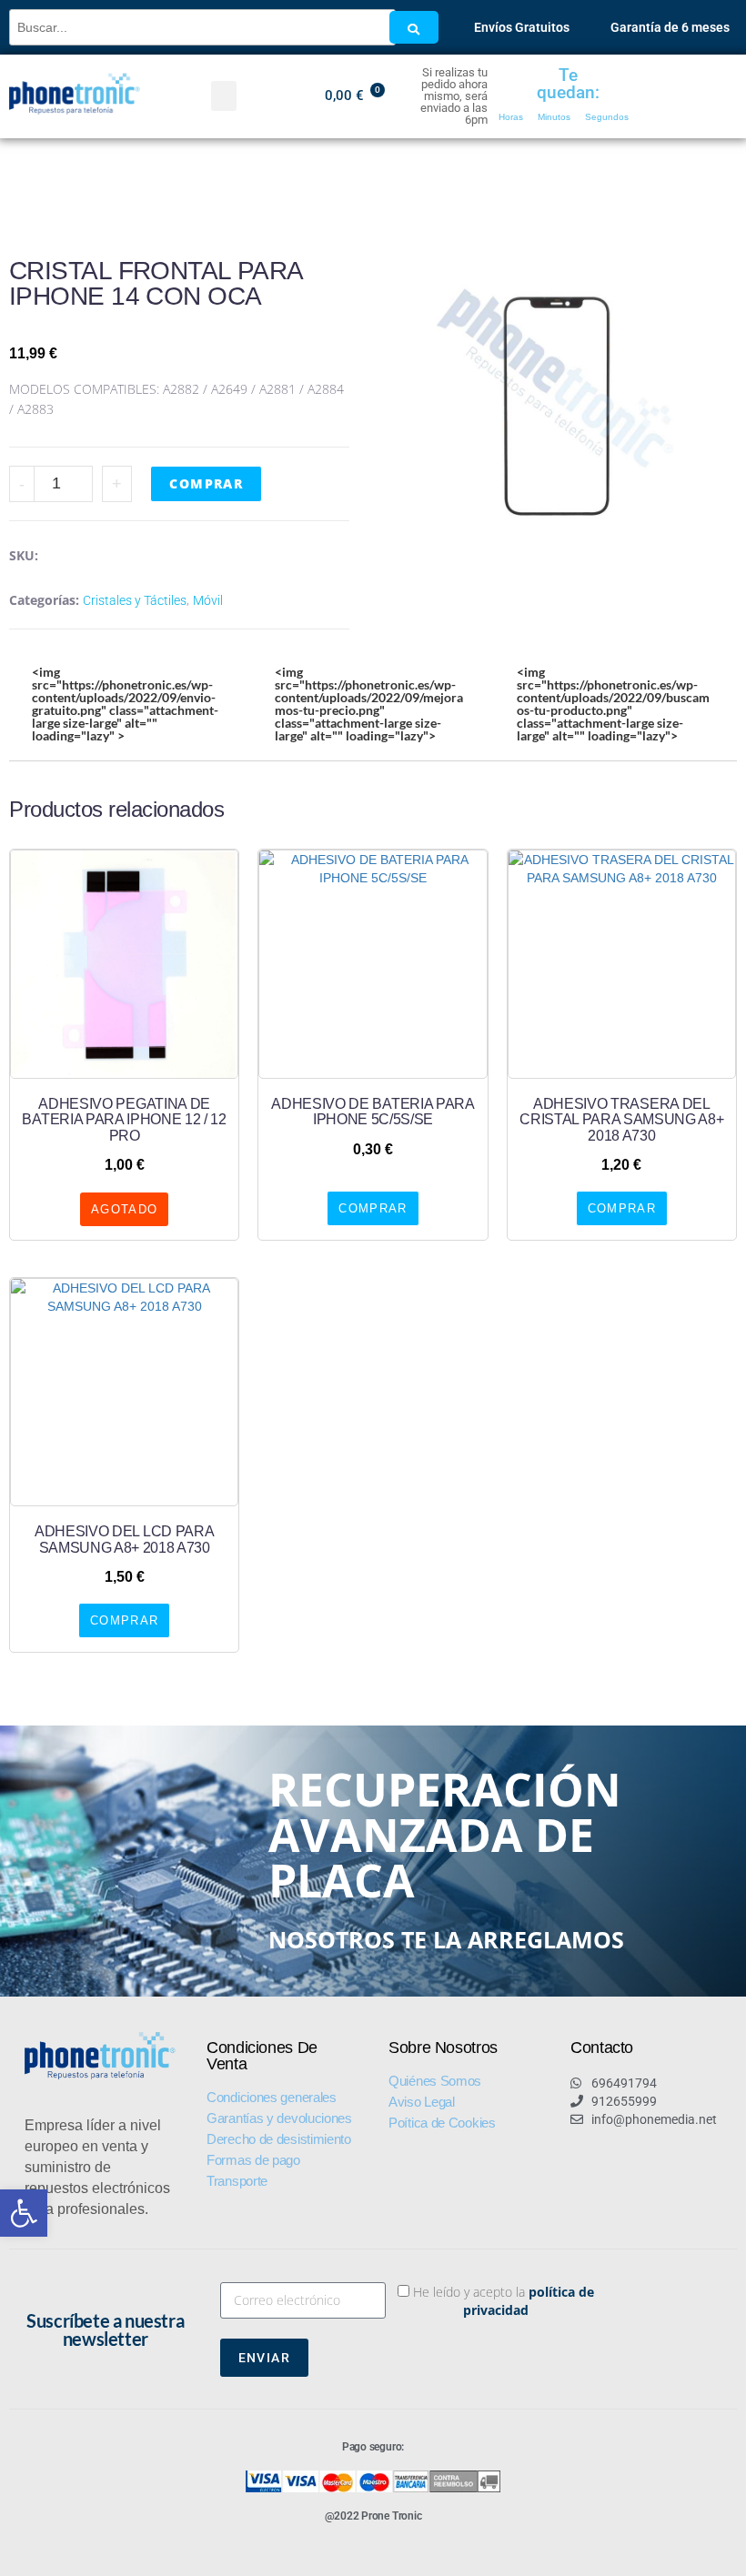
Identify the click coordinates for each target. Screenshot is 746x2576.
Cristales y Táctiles (135, 600)
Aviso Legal (422, 2102)
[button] (24, 2213)
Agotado (124, 1209)
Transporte (237, 2181)
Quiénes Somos (435, 2081)
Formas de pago (253, 2160)
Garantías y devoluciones (279, 2118)
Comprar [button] (373, 1208)
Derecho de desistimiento (279, 2139)
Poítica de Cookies (442, 2123)
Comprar (206, 483)
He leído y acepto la (504, 2301)
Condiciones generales (272, 2097)
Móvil (208, 600)
